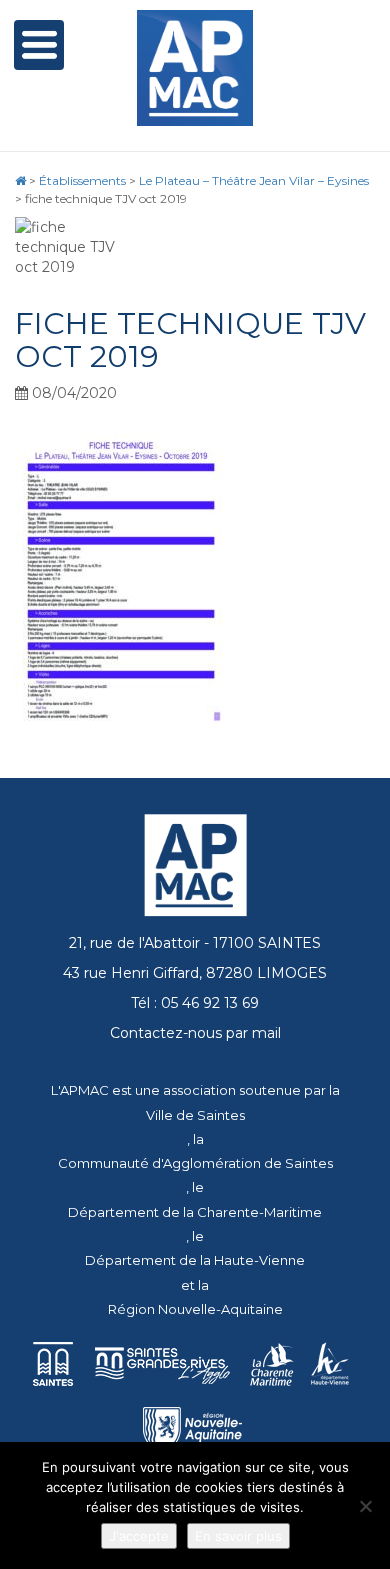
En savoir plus (238, 1536)
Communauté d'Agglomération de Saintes (195, 1163)
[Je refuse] (365, 1506)
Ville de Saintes (195, 1115)
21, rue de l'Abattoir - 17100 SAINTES (195, 943)
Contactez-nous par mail (195, 1033)
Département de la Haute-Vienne (195, 1260)
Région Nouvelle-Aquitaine (195, 1309)
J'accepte (139, 1536)
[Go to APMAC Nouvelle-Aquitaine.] (20, 180)
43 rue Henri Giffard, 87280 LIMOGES (195, 973)
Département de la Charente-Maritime (195, 1212)
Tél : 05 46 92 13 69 (195, 1003)
